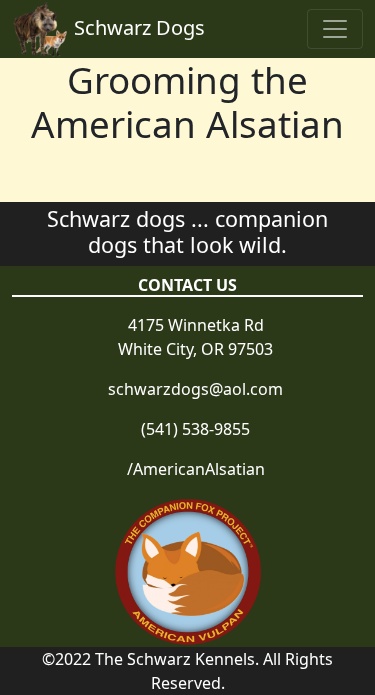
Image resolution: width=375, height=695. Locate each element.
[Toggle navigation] (335, 29)
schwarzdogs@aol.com (195, 389)
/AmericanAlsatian (196, 469)
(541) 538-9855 (195, 429)
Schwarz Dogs (139, 27)
